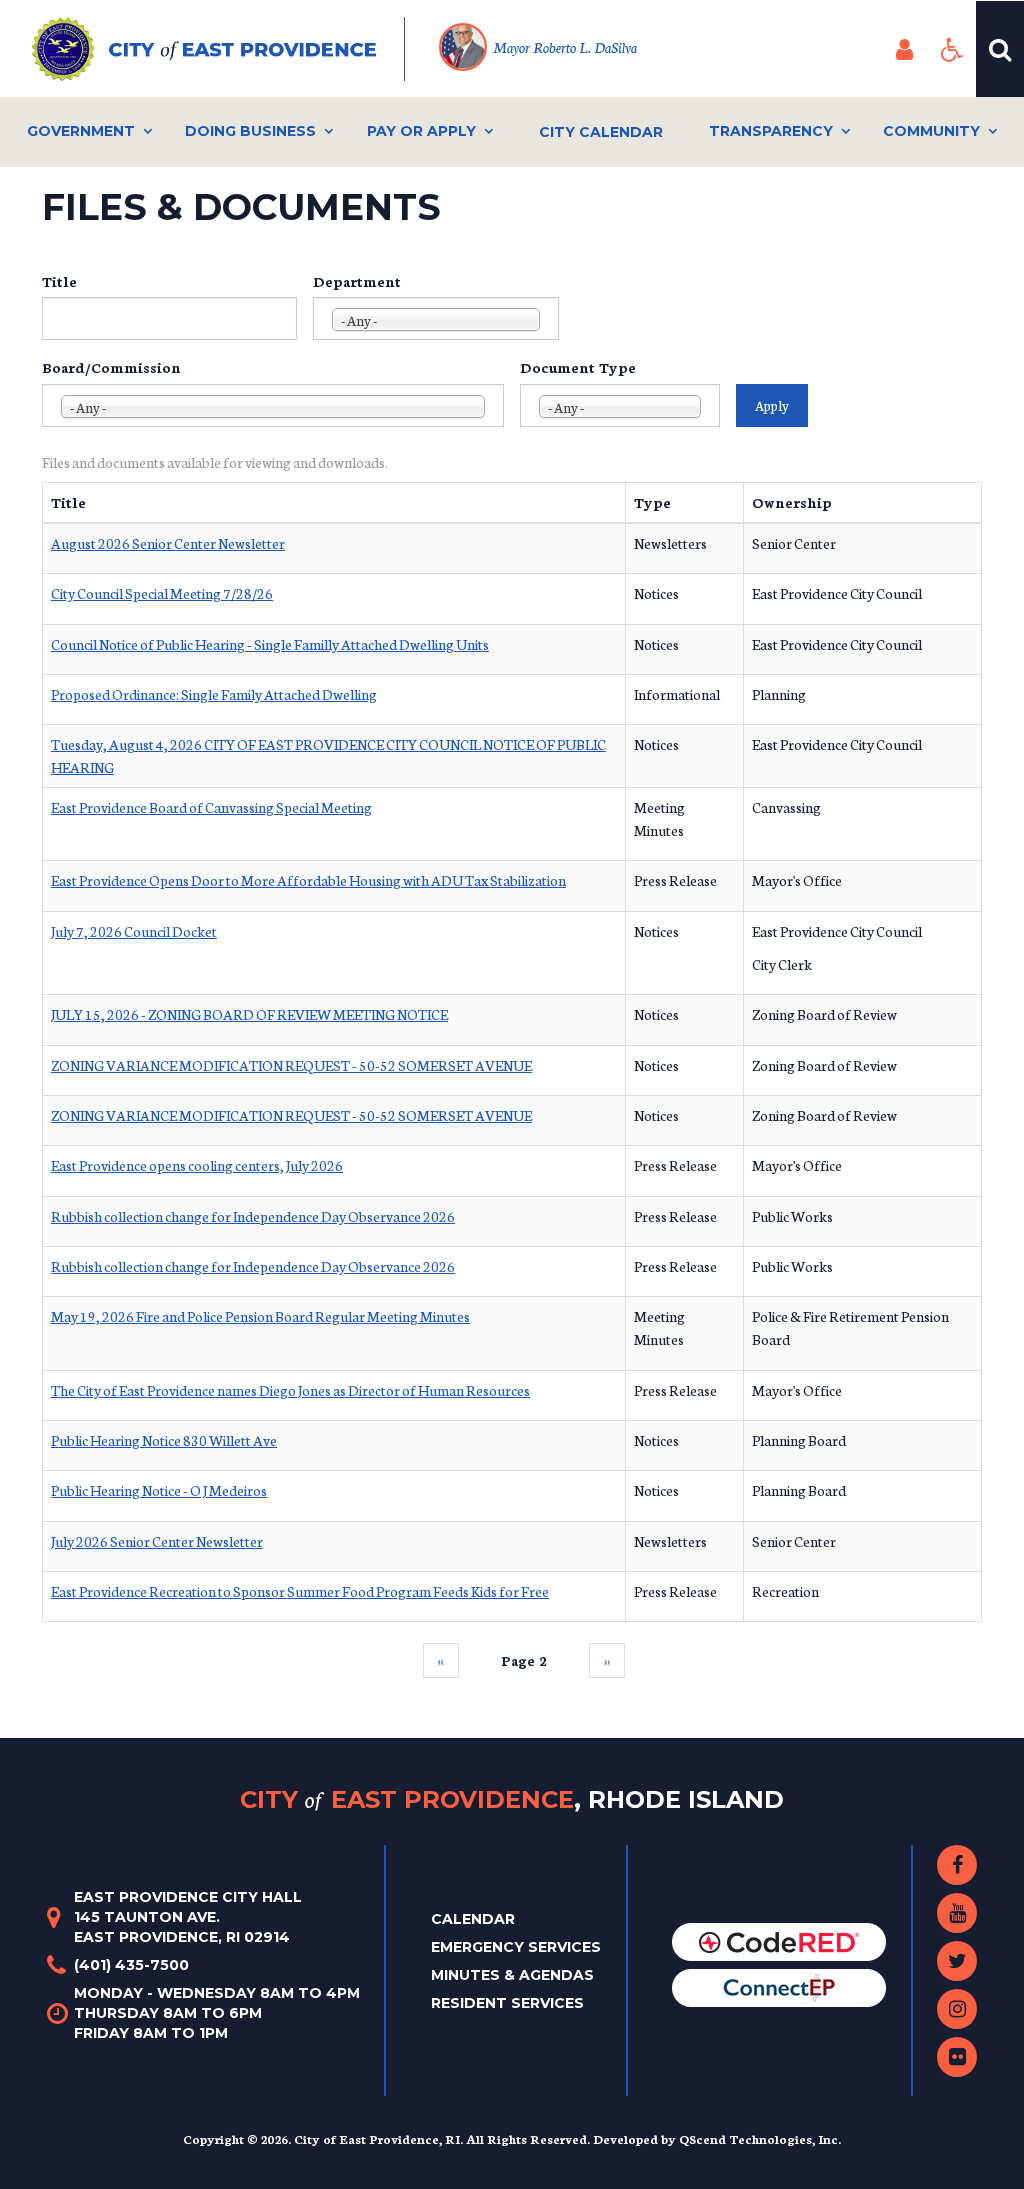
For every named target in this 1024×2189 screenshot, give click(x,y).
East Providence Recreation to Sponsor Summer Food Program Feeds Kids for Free (300, 1591)
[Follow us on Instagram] (957, 2009)
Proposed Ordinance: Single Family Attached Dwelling (214, 694)
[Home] (218, 49)
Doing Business (250, 131)
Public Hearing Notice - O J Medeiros (159, 1490)
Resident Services (507, 2003)
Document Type (578, 367)
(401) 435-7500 (131, 1965)
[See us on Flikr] (957, 2057)
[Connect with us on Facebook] (957, 1865)
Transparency (771, 131)
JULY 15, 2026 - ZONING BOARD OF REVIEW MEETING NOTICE (249, 1014)
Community (931, 131)
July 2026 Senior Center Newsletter (157, 1541)
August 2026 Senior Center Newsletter (168, 543)
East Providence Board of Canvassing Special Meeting (211, 807)
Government (81, 131)
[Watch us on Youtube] (957, 1913)
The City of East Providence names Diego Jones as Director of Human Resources (290, 1390)
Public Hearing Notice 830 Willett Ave (164, 1440)
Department (357, 281)
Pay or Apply (421, 131)
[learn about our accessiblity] (952, 49)
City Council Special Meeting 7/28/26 (162, 593)
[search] (1000, 49)
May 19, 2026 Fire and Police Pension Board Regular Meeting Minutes (260, 1316)
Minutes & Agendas (512, 1975)
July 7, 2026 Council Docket (134, 931)
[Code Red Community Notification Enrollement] (779, 1941)
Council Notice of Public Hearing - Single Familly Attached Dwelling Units (270, 644)
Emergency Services (516, 1947)
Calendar (473, 1919)
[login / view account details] (904, 49)
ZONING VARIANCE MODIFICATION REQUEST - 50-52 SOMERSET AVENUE (291, 1065)
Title (59, 281)
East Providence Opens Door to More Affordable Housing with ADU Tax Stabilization (308, 880)
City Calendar (601, 132)
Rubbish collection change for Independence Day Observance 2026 (253, 1216)
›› (607, 1660)
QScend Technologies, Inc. (760, 2138)
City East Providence (512, 1798)
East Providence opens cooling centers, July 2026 (197, 1165)
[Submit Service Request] (779, 1987)
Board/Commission (111, 367)
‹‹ (441, 1660)
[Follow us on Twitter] (957, 1961)
